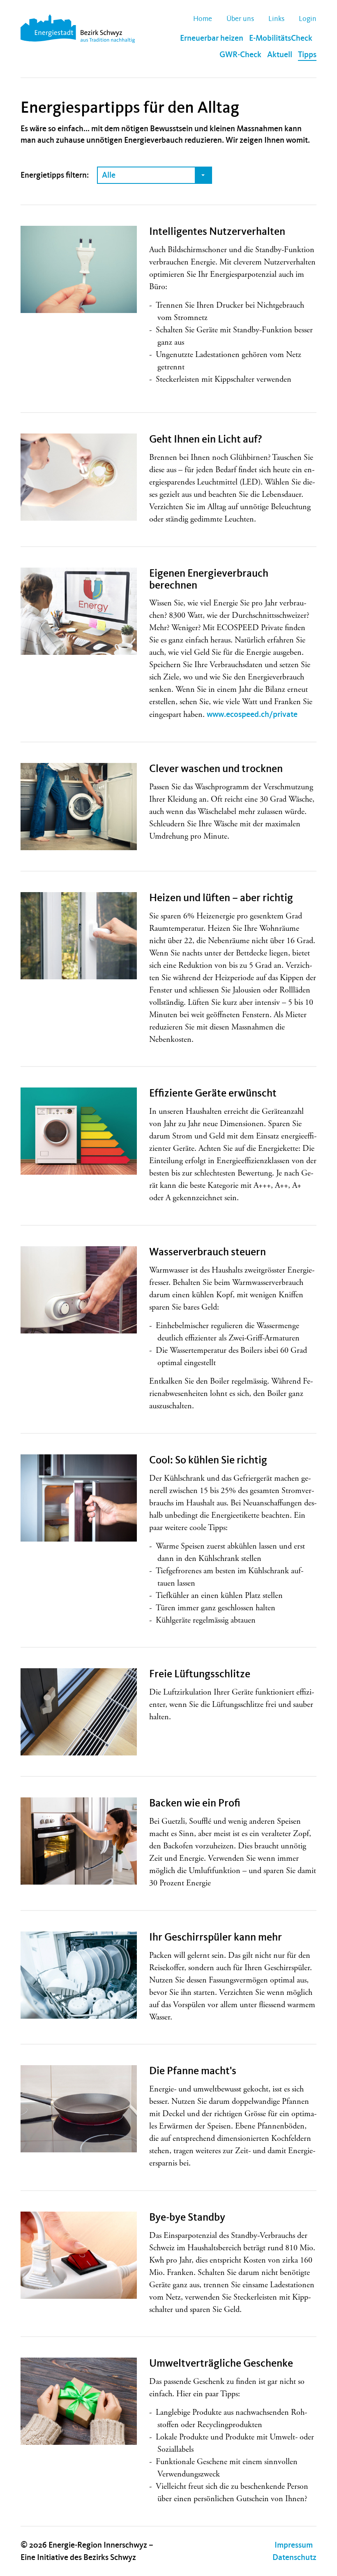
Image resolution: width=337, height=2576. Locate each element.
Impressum (294, 2545)
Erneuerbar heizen (212, 38)
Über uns (240, 19)
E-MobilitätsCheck (281, 38)
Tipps (307, 55)
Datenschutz (294, 2557)
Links (276, 19)
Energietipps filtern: (55, 175)
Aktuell (280, 55)
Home (203, 19)
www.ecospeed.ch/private (252, 714)
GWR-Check (240, 55)
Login (308, 19)
